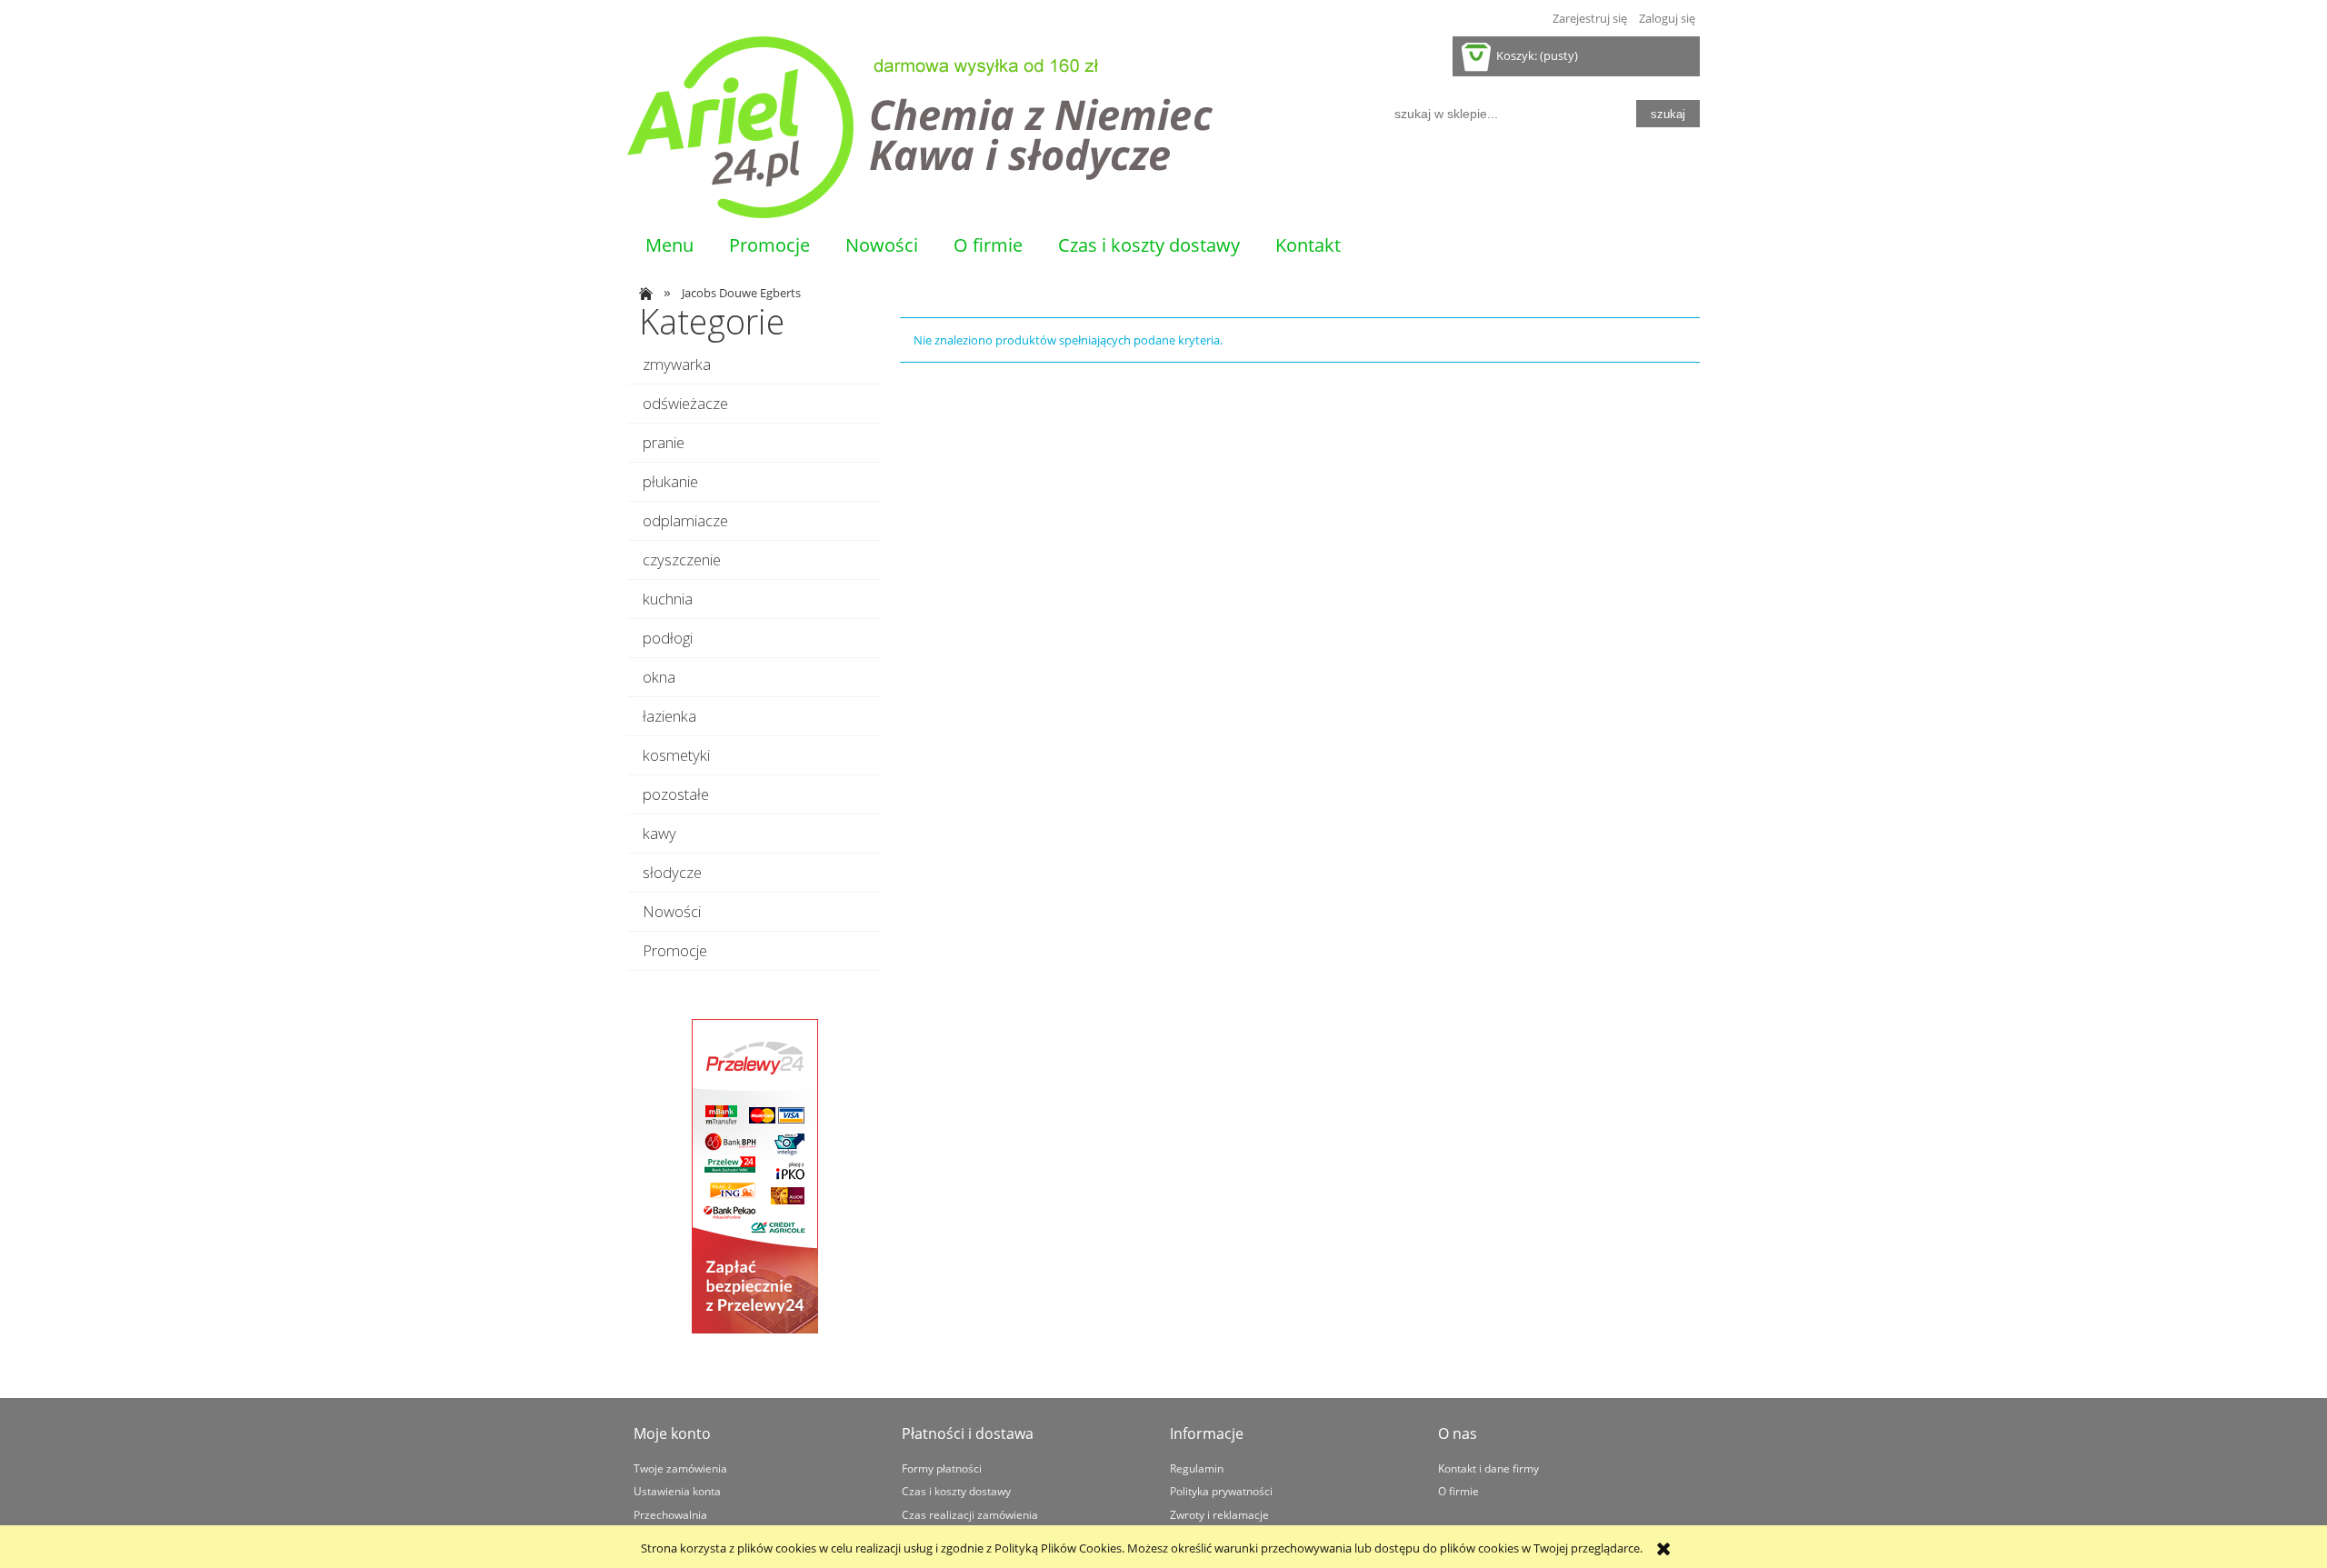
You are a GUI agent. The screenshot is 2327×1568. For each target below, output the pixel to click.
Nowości (672, 911)
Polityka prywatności (1221, 1491)
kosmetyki (676, 755)
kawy (659, 833)
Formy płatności (942, 1468)
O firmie (1458, 1491)
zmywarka (677, 364)
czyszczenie (682, 559)
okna (659, 677)
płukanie (670, 481)
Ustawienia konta (677, 1491)
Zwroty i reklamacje (1219, 1514)
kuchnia (668, 599)
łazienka (669, 716)
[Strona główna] (920, 127)
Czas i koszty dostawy (956, 1491)
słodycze (672, 872)
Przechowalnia (670, 1514)
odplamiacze (685, 520)
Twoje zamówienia (680, 1468)
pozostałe (676, 794)
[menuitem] (669, 245)
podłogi (668, 638)
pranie (664, 442)
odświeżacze (685, 403)
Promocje (675, 950)
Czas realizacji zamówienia (970, 1514)
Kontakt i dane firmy (1488, 1468)
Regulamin (1197, 1468)
